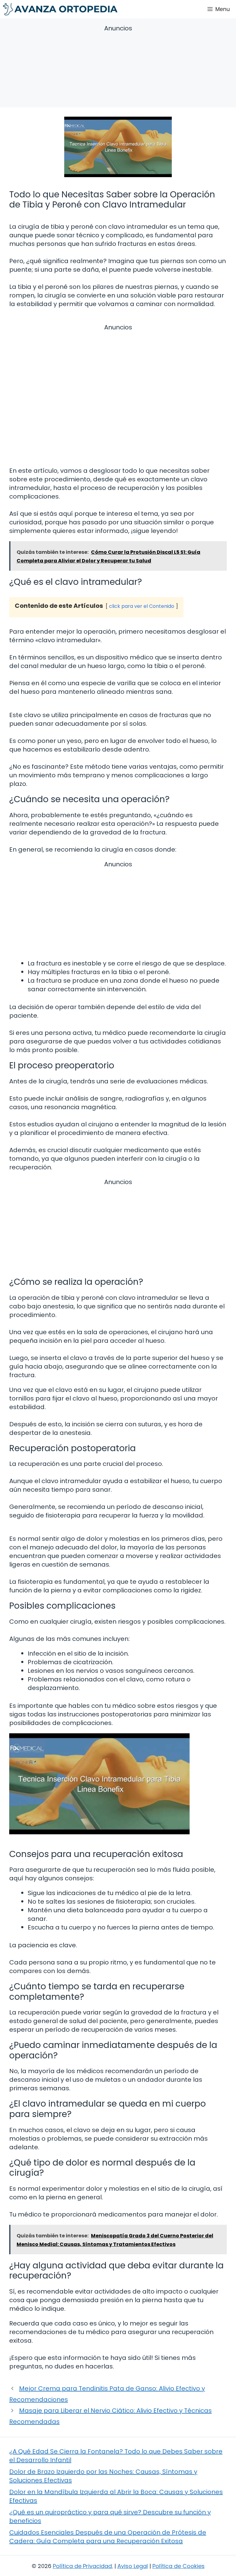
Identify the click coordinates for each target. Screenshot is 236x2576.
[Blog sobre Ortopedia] (60, 9)
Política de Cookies (179, 2566)
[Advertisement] (118, 67)
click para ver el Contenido (142, 606)
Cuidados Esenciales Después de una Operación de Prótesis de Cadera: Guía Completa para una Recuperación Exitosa (108, 2537)
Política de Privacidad (82, 2566)
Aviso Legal (133, 2566)
